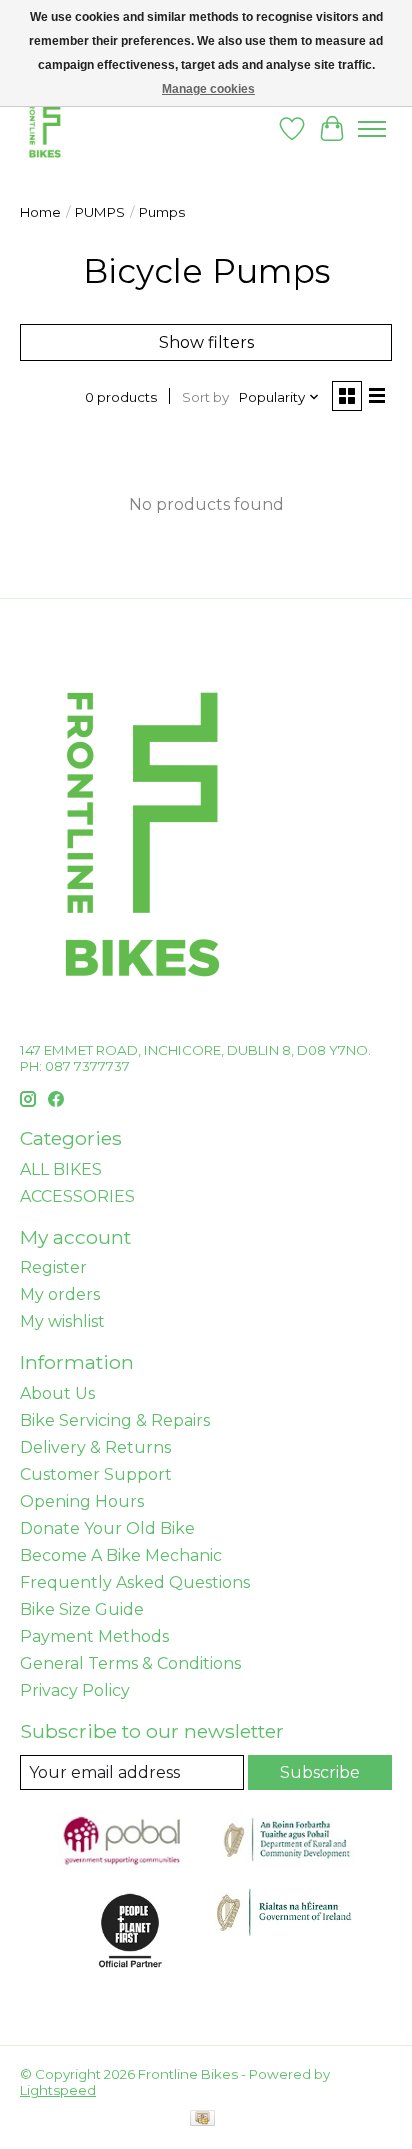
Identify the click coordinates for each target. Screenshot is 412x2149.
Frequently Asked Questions (135, 1582)
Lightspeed (58, 2090)
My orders (60, 1294)
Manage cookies (208, 89)
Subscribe (320, 1772)
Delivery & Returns (95, 1447)
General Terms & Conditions (130, 1663)
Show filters (206, 342)
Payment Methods (94, 1636)
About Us (57, 1393)
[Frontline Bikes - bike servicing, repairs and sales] (45, 128)
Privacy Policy (75, 1690)
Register (53, 1267)
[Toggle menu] (372, 129)
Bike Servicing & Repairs (115, 1420)
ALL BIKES (61, 1169)
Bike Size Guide (82, 1609)
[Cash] (202, 2119)
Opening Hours (82, 1501)
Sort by (205, 397)
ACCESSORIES (77, 1196)
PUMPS (100, 212)
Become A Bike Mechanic (121, 1555)
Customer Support (96, 1474)
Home (40, 212)
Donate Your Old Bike (107, 1528)
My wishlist (62, 1321)
